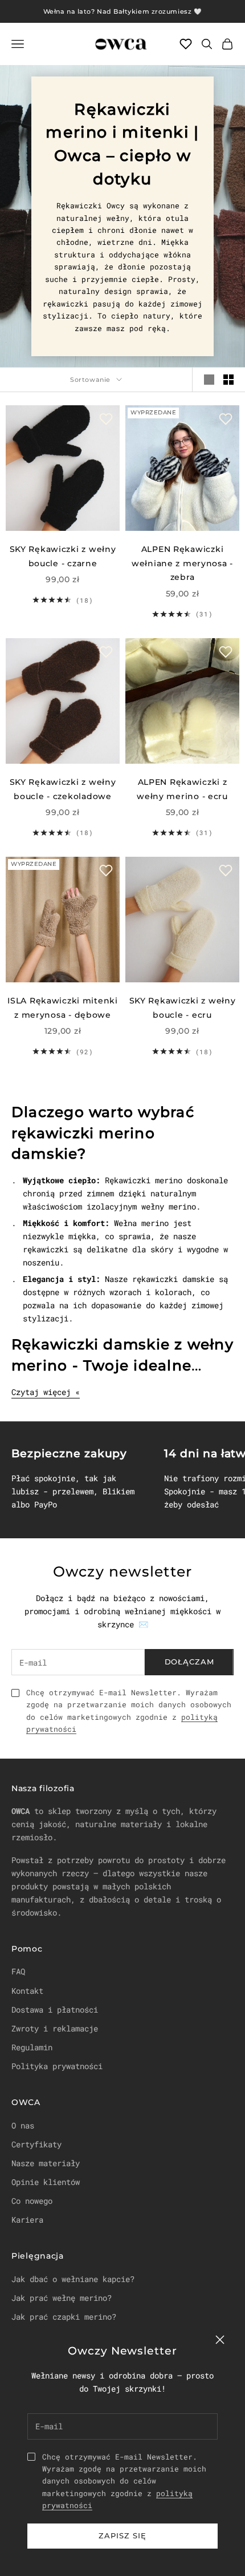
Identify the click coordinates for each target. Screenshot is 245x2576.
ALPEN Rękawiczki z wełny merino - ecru (182, 789)
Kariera (27, 2220)
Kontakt (27, 1991)
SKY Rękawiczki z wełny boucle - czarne (63, 556)
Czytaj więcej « (46, 1392)
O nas (23, 2125)
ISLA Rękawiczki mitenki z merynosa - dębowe (63, 1007)
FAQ (18, 1971)
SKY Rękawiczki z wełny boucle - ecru (183, 1007)
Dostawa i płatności (55, 2009)
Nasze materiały (46, 2163)
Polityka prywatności (57, 2066)
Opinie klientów (46, 2182)
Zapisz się (122, 2535)
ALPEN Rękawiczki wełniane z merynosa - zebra (182, 563)
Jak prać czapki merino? (64, 2317)
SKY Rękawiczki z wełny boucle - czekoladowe (63, 789)
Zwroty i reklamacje (55, 2028)
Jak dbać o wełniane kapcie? (73, 2279)
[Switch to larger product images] (209, 380)
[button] (106, 419)
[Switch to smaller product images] (228, 380)
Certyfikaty (36, 2144)
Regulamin (32, 2047)
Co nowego (32, 2201)
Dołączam (189, 1662)
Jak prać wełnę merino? (62, 2298)
